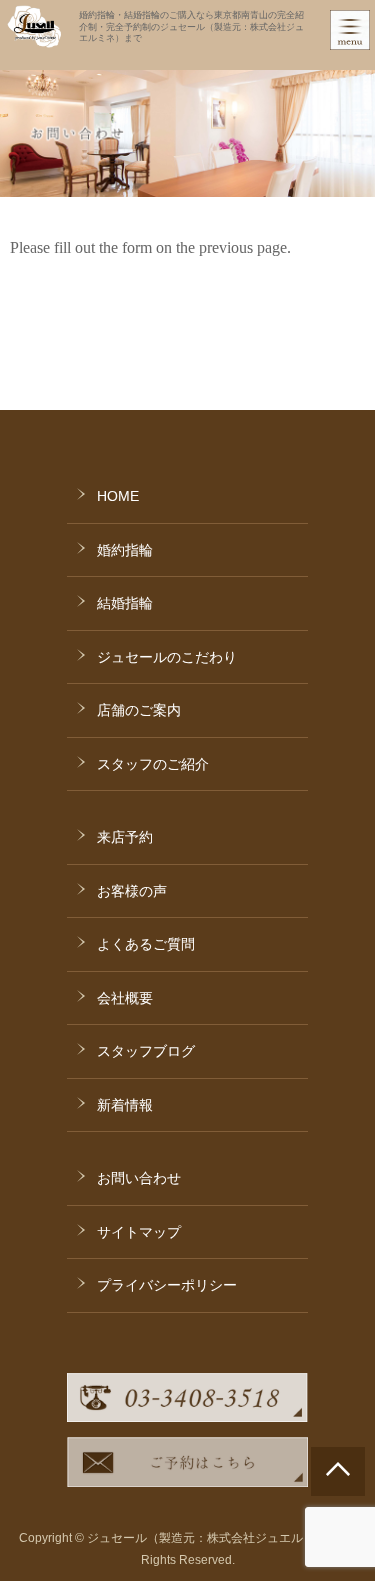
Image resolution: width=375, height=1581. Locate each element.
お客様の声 (132, 891)
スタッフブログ (146, 1051)
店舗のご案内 (139, 710)
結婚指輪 (125, 603)
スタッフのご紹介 (153, 764)
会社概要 (125, 998)
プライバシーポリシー (167, 1285)
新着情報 (125, 1105)
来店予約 (125, 837)
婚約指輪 (125, 550)
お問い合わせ (139, 1178)
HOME (118, 496)
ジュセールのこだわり (167, 657)
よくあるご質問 (146, 944)
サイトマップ (139, 1232)
